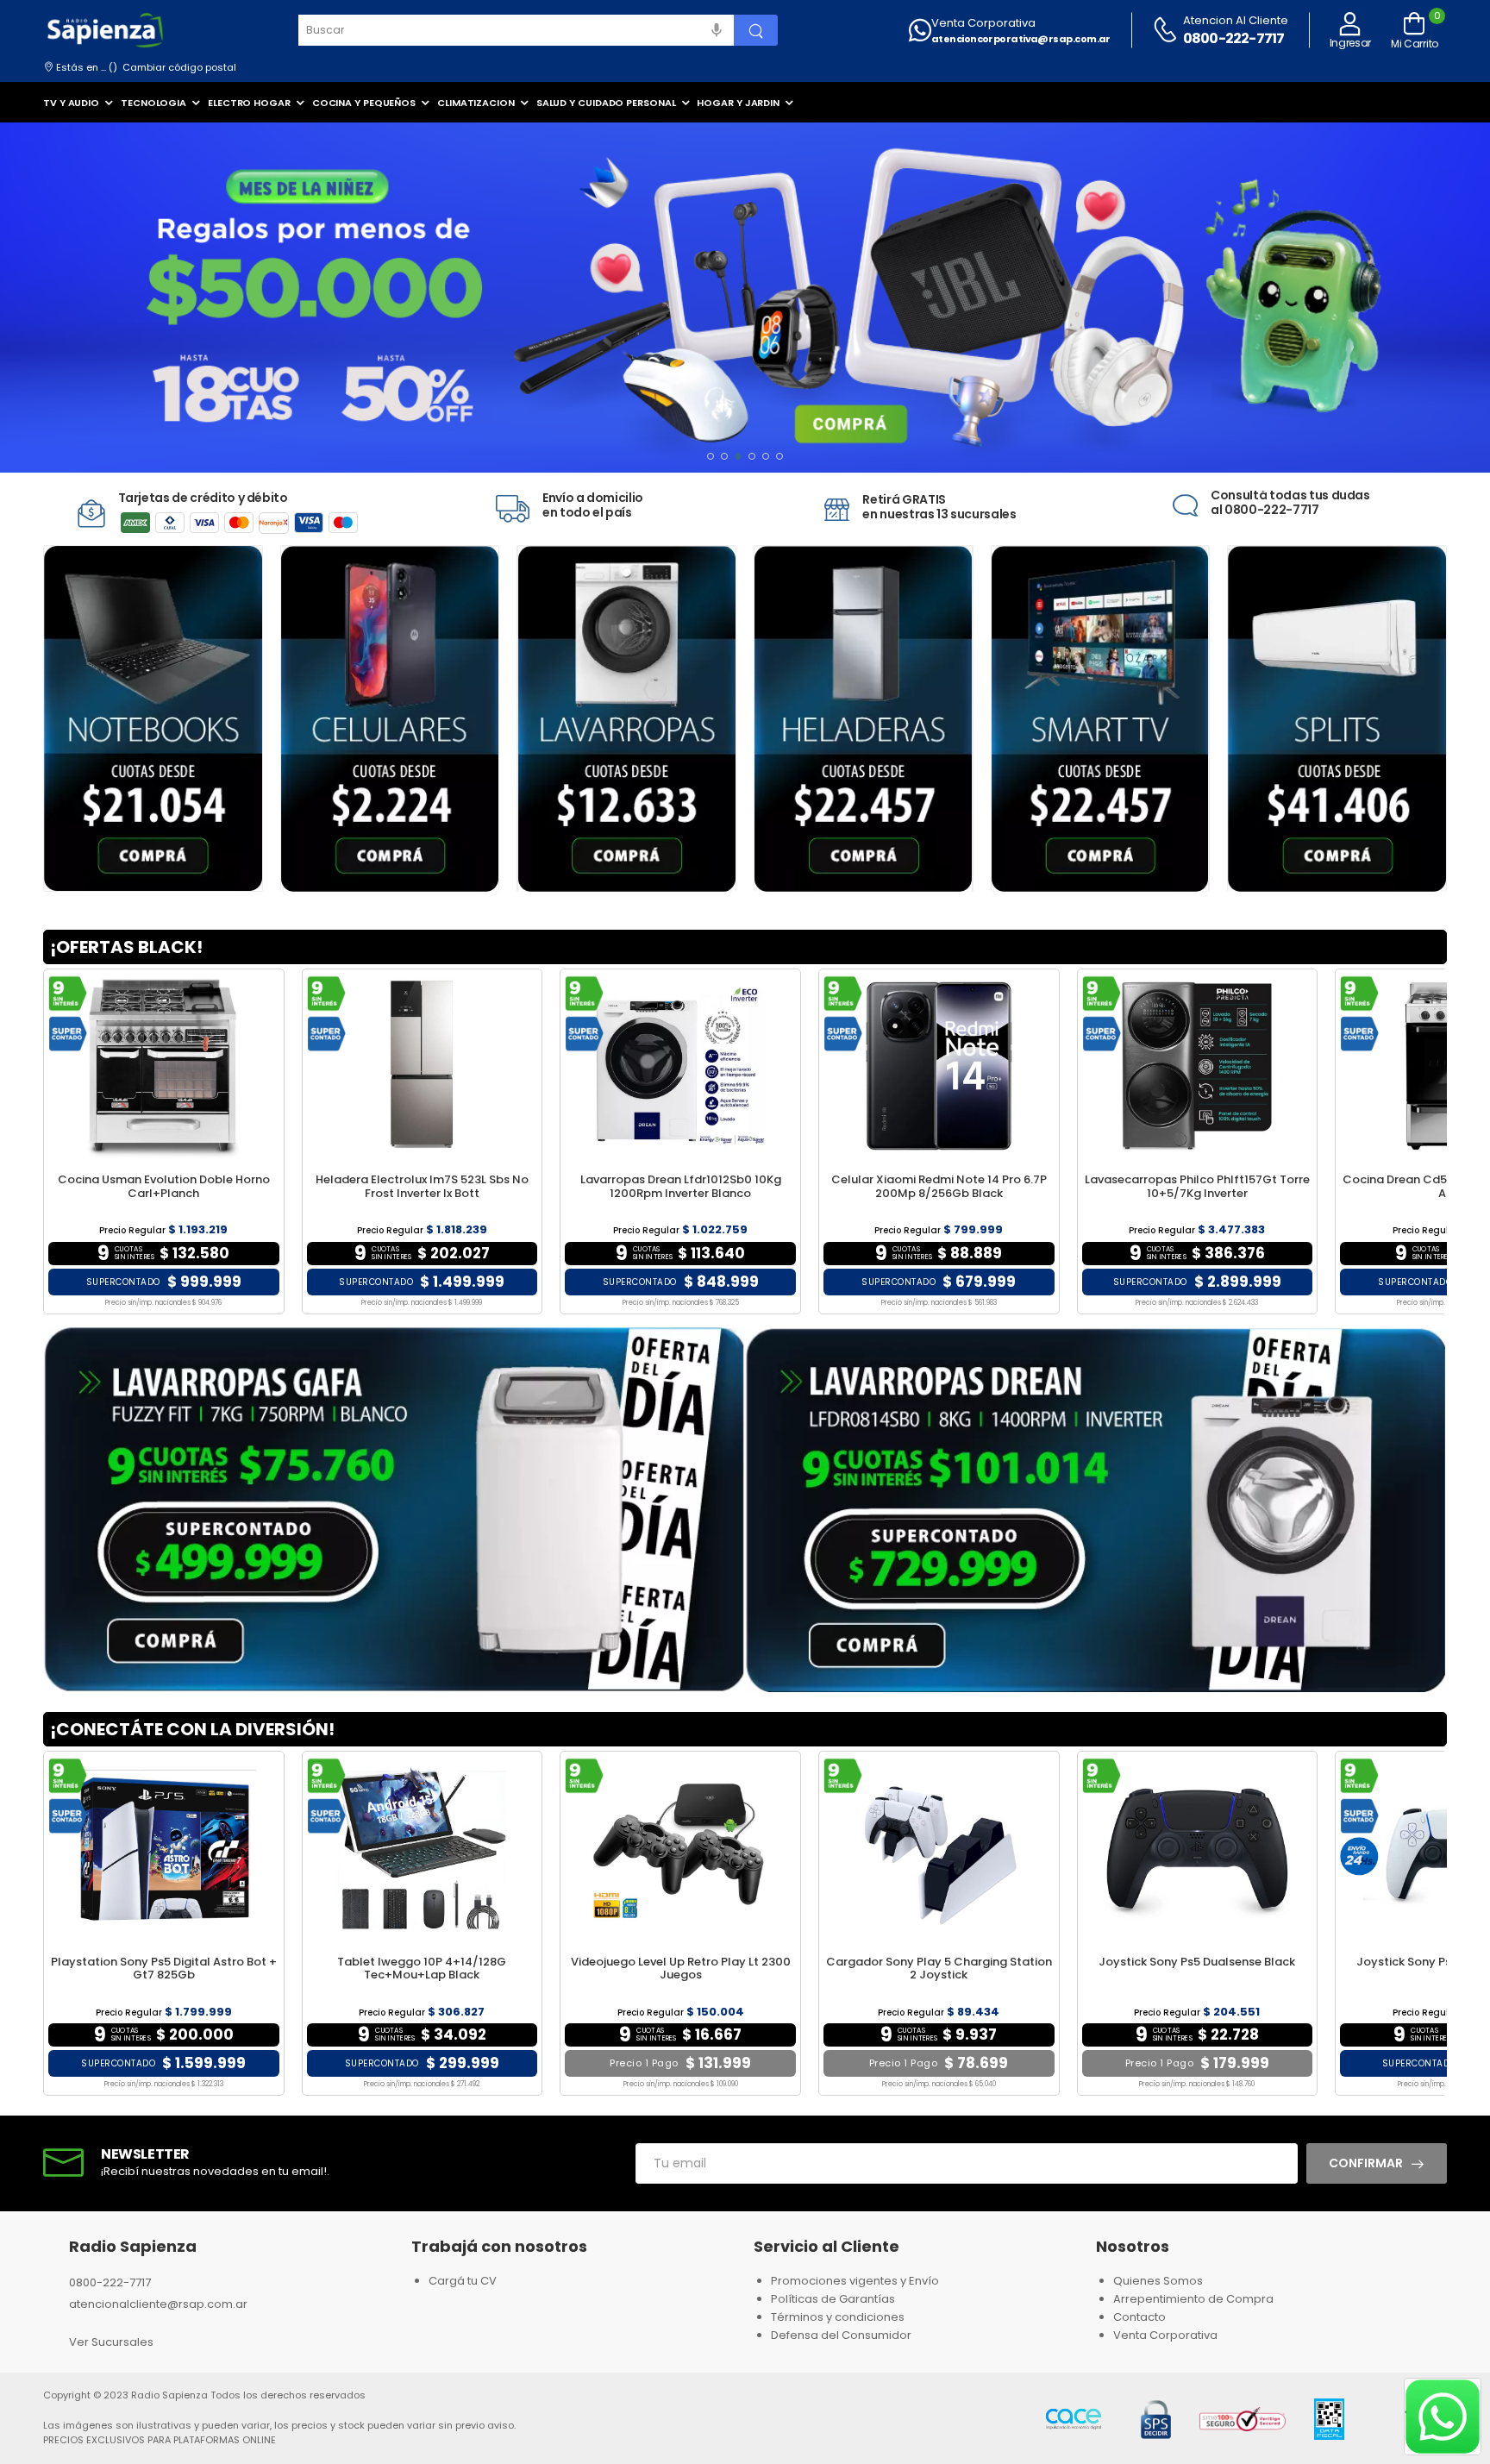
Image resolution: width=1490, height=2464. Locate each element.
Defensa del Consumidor (841, 2335)
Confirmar (1366, 2163)
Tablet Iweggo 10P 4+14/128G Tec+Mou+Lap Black (422, 1969)
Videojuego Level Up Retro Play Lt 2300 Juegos (681, 1969)
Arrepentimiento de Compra (1193, 2299)
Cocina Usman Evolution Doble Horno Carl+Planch (164, 1186)
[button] (711, 456)
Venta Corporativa (983, 23)
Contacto (1139, 2317)
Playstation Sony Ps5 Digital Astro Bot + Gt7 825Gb (164, 1969)
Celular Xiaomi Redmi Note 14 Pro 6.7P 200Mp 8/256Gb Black (939, 1186)
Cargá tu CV (463, 2281)
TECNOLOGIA (153, 103)
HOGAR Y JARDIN (738, 103)
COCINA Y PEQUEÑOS (364, 103)
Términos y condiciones (838, 2317)
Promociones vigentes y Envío (855, 2281)
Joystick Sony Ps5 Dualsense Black (1197, 1962)
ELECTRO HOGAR (249, 103)
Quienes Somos (1158, 2281)
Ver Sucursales (111, 2342)
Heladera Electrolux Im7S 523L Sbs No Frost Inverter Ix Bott (422, 1186)
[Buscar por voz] (717, 30)
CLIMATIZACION (476, 103)
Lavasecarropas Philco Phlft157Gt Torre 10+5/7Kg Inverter (1197, 1186)
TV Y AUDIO (71, 103)
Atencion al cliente (1236, 20)
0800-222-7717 (1234, 38)
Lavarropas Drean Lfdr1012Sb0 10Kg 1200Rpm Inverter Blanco (681, 1186)
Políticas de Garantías (833, 2299)
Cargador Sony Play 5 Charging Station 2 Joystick (939, 1969)
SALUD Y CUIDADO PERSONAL (606, 103)
